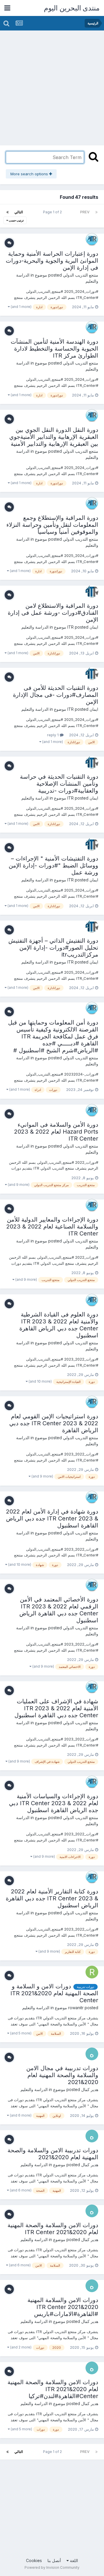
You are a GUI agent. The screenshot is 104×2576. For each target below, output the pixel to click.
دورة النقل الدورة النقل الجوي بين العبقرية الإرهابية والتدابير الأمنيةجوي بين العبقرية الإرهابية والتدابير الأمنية (54, 437)
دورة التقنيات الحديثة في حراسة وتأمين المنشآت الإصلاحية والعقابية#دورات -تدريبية (59, 784)
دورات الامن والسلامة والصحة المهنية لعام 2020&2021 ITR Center (53, 2229)
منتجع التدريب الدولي (81, 275)
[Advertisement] (52, 86)
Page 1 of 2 (52, 212)
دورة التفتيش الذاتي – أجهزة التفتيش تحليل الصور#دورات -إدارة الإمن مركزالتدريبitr (53, 948)
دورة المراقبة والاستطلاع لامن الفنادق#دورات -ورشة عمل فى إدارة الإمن (53, 613)
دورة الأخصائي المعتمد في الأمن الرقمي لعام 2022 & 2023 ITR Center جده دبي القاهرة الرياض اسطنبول (59, 1610)
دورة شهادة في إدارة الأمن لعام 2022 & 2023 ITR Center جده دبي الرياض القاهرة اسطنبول (52, 1518)
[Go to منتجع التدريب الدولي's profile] (92, 239)
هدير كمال (90, 2089)
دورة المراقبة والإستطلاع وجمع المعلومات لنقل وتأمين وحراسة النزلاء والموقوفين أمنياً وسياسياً (52, 525)
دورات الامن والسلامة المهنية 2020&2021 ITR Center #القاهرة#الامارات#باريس (63, 2307)
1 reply (53, 735)
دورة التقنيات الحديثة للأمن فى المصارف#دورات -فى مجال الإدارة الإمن (56, 695)
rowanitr (76, 2008)
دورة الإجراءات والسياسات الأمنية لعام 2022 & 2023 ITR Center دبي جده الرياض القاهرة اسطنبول (54, 1803)
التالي (19, 212)
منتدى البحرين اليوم (72, 8)
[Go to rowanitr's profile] (92, 1972)
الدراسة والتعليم (35, 627)
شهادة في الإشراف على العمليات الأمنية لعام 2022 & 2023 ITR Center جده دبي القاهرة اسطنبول (56, 1708)
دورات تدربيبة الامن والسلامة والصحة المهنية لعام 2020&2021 (53, 2154)
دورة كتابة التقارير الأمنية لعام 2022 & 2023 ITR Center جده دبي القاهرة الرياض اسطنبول (52, 1898)
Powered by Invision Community (52, 2567)
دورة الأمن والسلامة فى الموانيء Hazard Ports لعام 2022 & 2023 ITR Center (56, 1132)
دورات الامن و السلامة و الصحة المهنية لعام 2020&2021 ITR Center (54, 1993)
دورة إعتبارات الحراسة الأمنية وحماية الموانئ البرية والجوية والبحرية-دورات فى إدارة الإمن (52, 261)
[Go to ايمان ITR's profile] (92, 591)
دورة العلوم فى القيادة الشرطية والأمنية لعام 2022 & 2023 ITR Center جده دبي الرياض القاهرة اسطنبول (59, 1325)
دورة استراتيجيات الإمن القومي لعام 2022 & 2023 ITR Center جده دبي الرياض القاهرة (54, 1423)
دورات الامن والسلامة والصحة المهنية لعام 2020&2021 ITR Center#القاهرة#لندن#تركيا (53, 2389)
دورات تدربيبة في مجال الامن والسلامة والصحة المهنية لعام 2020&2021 (62, 2075)
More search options (30, 174)
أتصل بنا (54, 2560)
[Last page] (8, 212)
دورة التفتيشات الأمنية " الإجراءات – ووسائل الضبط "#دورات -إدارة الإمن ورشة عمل (53, 865)
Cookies (34, 2560)
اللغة (73, 2560)
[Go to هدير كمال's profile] (92, 2054)
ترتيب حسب (16, 220)
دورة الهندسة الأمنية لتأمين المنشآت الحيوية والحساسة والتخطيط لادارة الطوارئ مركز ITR (54, 349)
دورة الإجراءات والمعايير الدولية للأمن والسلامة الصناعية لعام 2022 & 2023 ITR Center (52, 1226)
